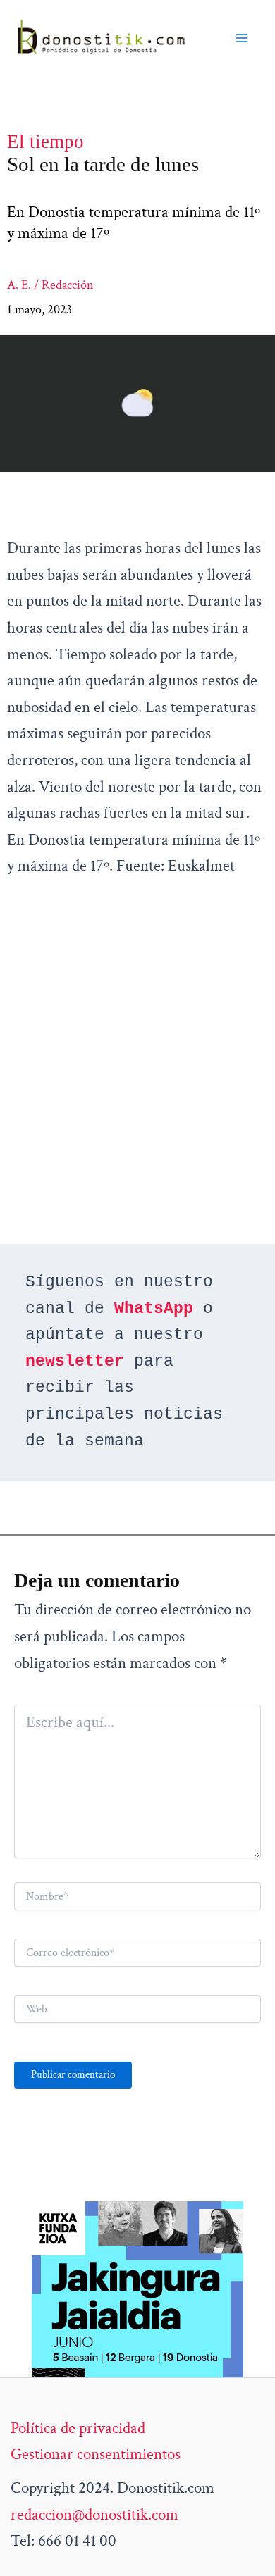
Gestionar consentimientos (96, 2454)
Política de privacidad (78, 2428)
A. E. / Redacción (50, 285)
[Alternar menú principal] (242, 38)
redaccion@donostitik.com (94, 2515)
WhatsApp (154, 1309)
